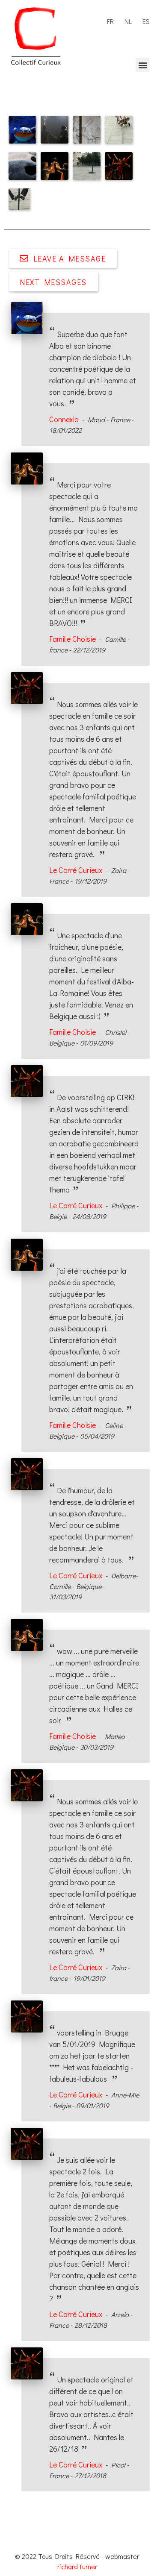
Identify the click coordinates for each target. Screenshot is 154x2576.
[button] (143, 65)
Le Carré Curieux (76, 870)
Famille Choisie (73, 639)
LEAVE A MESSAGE (70, 258)
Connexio (64, 419)
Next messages (53, 282)
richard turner (77, 2566)
